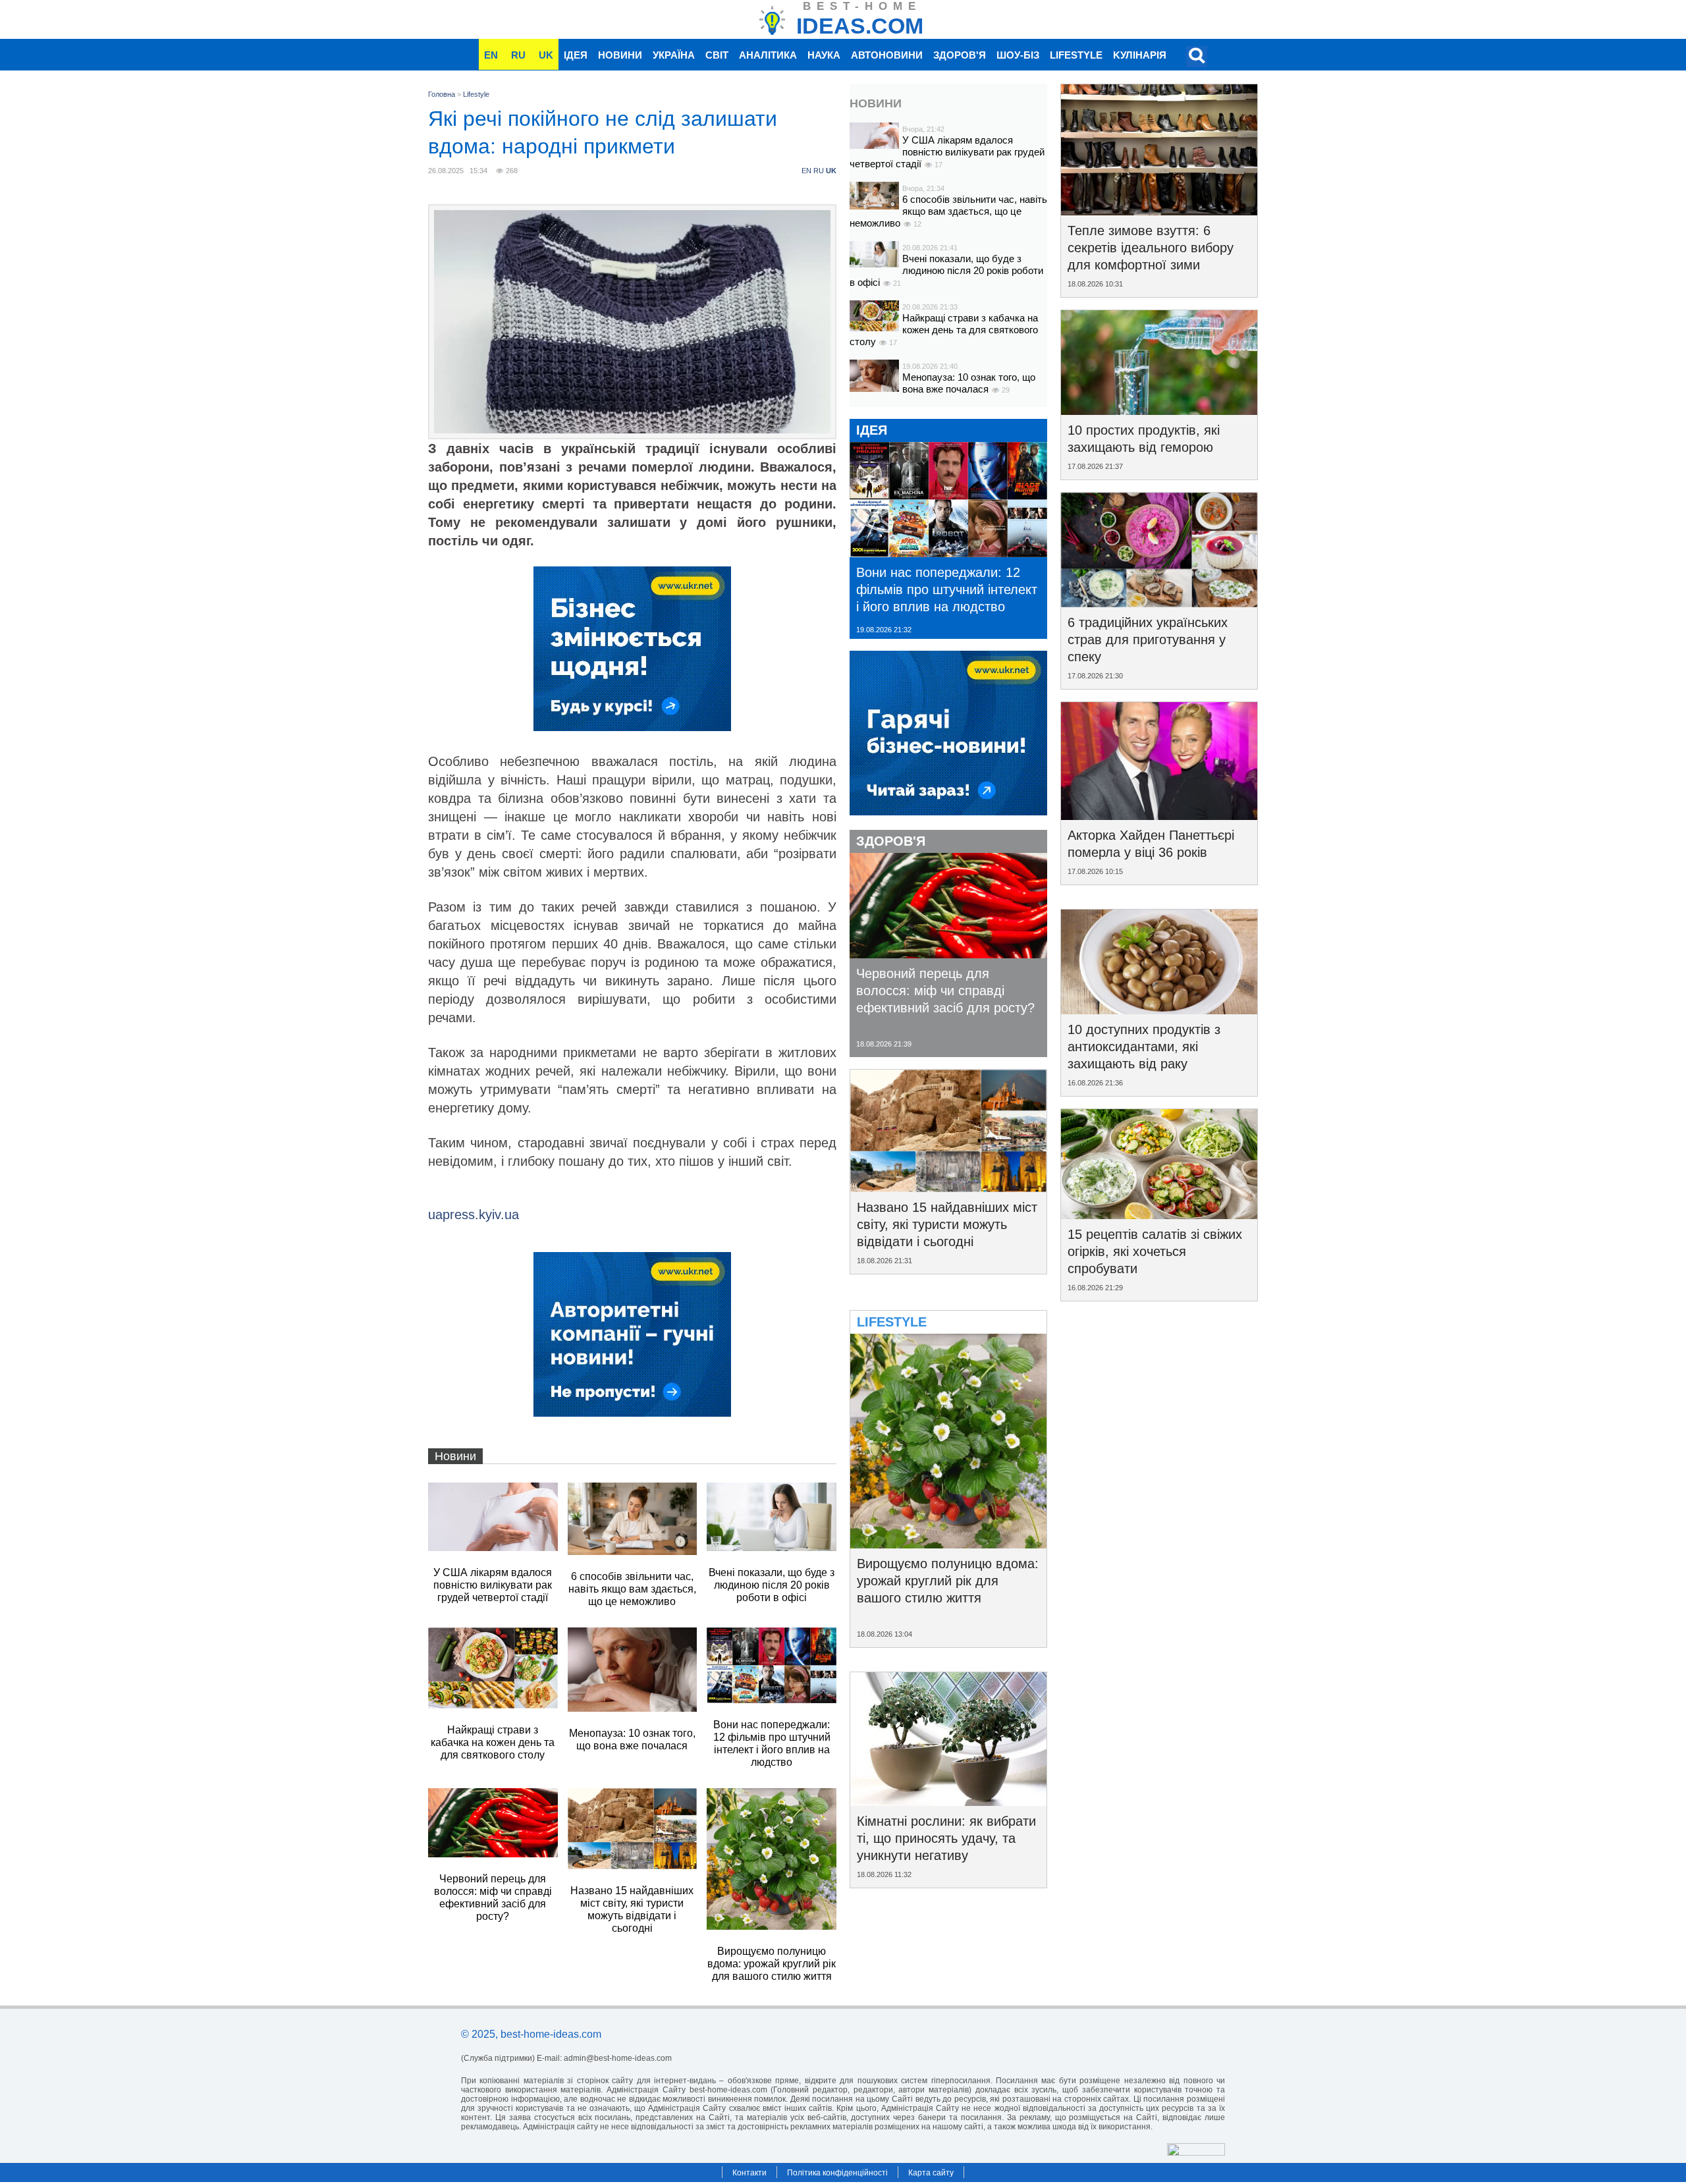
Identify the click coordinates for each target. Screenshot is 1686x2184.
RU (518, 55)
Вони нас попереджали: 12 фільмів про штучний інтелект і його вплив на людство (947, 589)
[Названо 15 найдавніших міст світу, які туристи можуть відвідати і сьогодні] (948, 1188)
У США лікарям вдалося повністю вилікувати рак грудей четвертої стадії (947, 152)
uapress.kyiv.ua (474, 1215)
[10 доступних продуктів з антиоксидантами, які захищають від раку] (1159, 1010)
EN (491, 55)
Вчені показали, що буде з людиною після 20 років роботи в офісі (946, 270)
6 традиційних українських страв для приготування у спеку (1148, 640)
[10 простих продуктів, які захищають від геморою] (1159, 410)
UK (546, 55)
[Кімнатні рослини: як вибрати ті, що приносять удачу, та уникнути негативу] (948, 1801)
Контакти (749, 2173)
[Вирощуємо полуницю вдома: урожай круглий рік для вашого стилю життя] (948, 1544)
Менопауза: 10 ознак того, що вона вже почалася (969, 383)
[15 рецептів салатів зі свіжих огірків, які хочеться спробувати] (1159, 1215)
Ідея (576, 55)
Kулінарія (1140, 55)
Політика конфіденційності (837, 2173)
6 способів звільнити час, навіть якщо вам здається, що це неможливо (948, 211)
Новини (620, 55)
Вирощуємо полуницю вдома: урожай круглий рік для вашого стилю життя (948, 1581)
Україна (674, 55)
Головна (442, 94)
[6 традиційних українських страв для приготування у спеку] (1159, 603)
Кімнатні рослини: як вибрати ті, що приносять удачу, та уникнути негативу (946, 1838)
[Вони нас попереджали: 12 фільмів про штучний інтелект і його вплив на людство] (948, 553)
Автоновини (887, 55)
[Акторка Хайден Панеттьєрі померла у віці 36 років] (1159, 815)
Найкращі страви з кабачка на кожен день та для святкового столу (944, 330)
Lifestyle (1076, 55)
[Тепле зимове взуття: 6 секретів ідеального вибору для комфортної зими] (1159, 211)
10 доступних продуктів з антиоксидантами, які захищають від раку (1144, 1047)
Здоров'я (960, 55)
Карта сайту (931, 2173)
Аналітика (768, 55)
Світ (717, 55)
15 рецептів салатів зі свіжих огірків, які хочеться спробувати (1155, 1251)
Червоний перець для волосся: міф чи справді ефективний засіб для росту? (945, 991)
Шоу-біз (1018, 55)
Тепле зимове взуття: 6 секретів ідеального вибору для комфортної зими (1151, 248)
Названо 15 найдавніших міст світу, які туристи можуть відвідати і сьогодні (947, 1224)
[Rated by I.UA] (1196, 2152)
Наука (824, 55)
